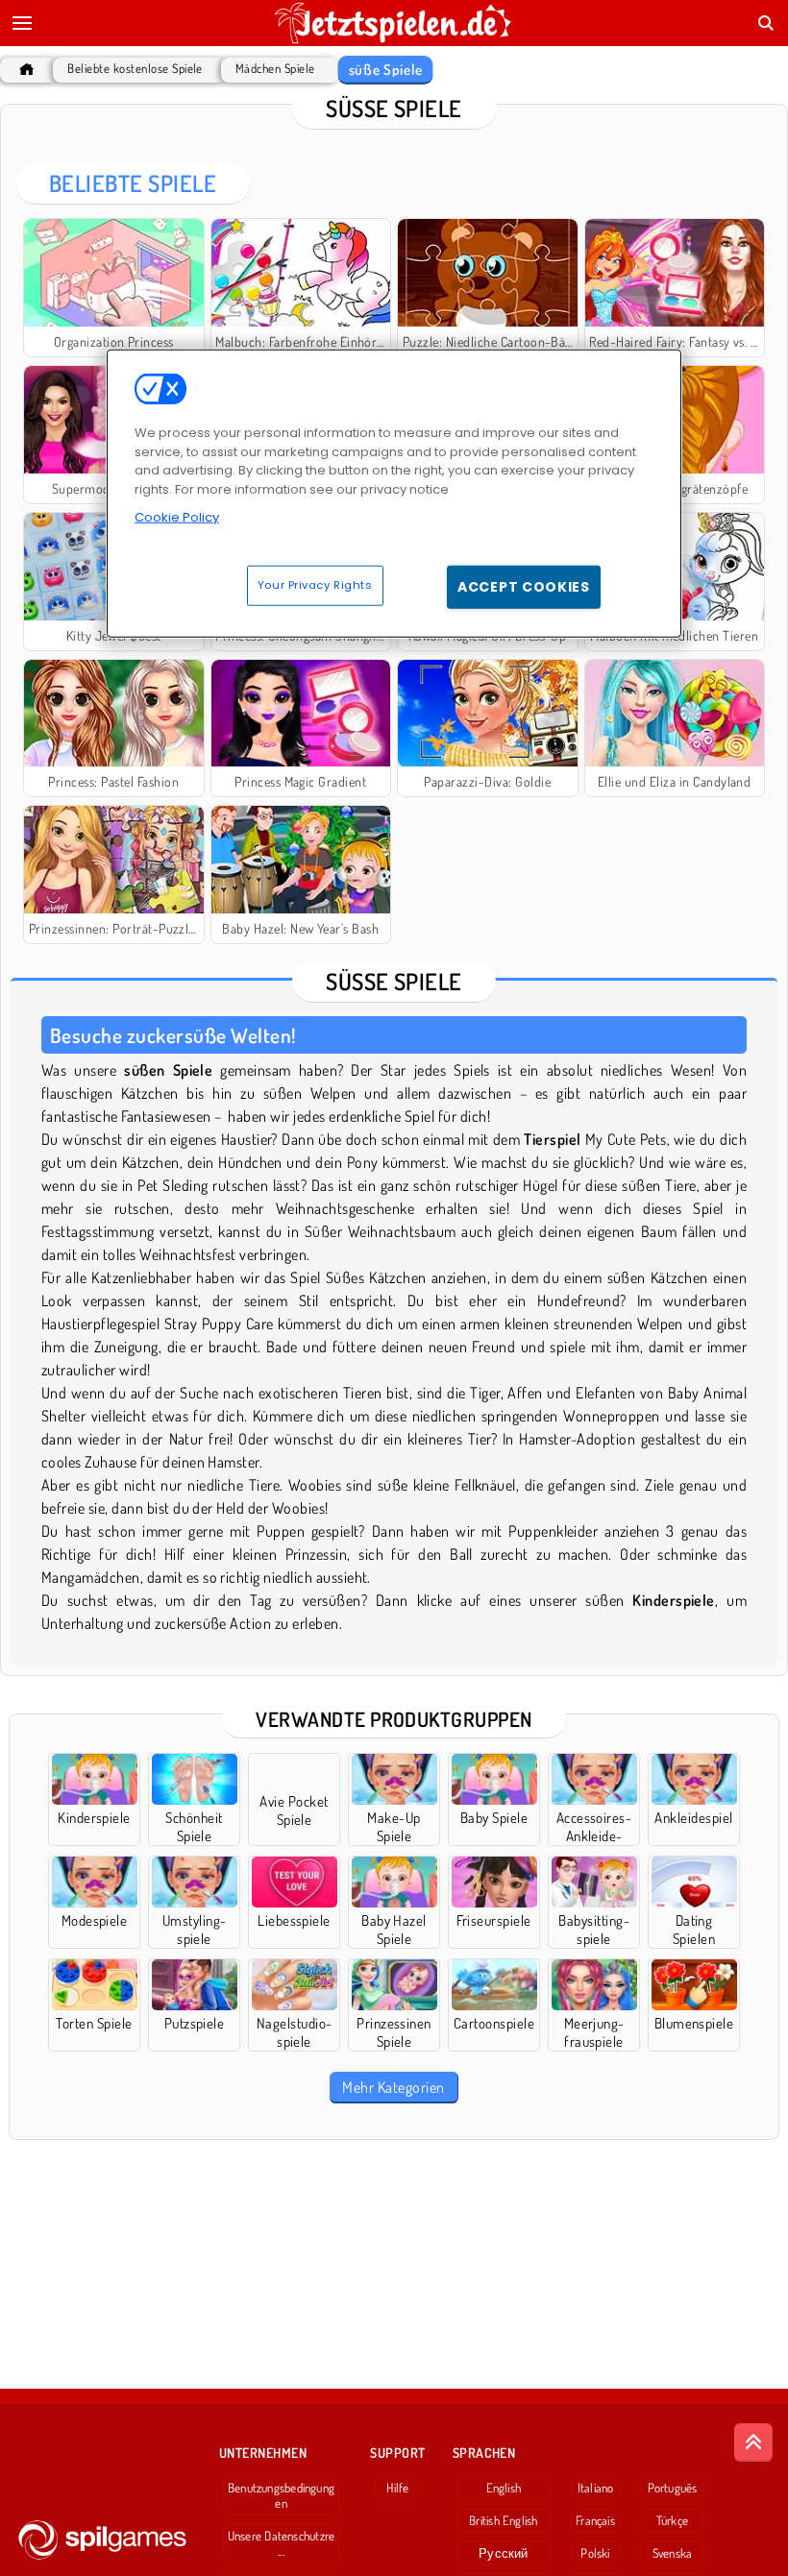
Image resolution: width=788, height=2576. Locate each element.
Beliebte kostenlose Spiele (135, 69)
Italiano (596, 2488)
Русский (504, 2553)
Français (595, 2520)
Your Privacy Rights (315, 585)
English (504, 2488)
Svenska (673, 2553)
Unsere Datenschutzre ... (281, 2543)
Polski (595, 2553)
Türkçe (672, 2520)
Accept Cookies (524, 587)
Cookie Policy (177, 517)
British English (503, 2520)
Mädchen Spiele (275, 69)
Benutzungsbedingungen (281, 2495)
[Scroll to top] (753, 2442)
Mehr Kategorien (393, 2087)
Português (673, 2488)
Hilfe (397, 2488)
